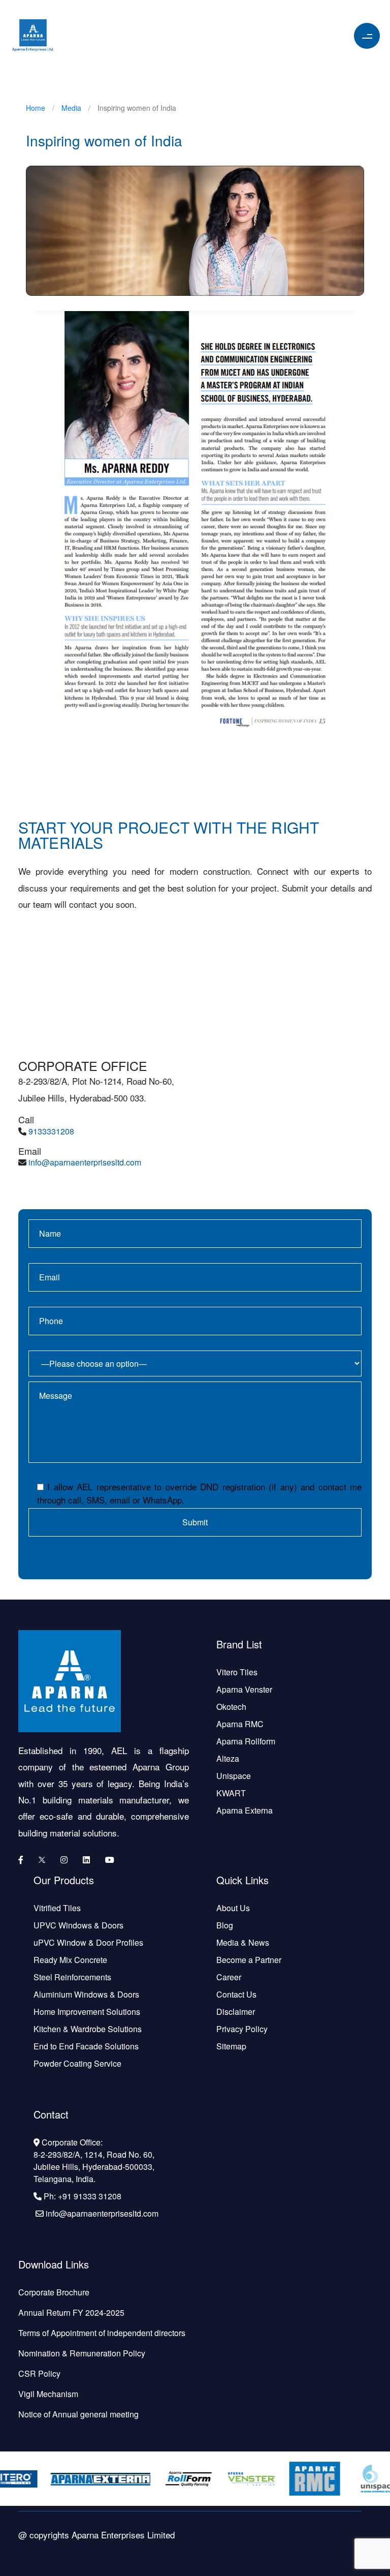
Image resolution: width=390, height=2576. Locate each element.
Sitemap (231, 2046)
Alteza (228, 1758)
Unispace (234, 1776)
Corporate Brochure (54, 2292)
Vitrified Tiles (57, 1908)
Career (229, 1977)
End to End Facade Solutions (86, 2046)
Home (36, 108)
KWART (231, 1793)
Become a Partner (249, 1960)
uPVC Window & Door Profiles (88, 1942)
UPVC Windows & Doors (78, 1925)
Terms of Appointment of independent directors (102, 2333)
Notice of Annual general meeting (78, 2414)
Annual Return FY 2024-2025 (71, 2312)
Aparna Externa (245, 1810)
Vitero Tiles (237, 1672)
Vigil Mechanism (48, 2394)
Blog (225, 1925)
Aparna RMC (240, 1724)
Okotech (231, 1707)
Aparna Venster (244, 1689)
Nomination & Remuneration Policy (82, 2353)
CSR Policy (39, 2373)
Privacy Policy (242, 2029)
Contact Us (236, 1994)
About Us (233, 1908)
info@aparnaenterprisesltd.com (85, 1162)
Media (71, 108)
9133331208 (51, 1131)
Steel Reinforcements (72, 1977)
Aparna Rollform (246, 1741)
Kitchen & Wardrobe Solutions (88, 2029)
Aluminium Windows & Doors (86, 1994)
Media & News (243, 1942)
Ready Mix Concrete (70, 1960)
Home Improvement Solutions (87, 2012)
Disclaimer (236, 2012)
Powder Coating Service (77, 2063)
